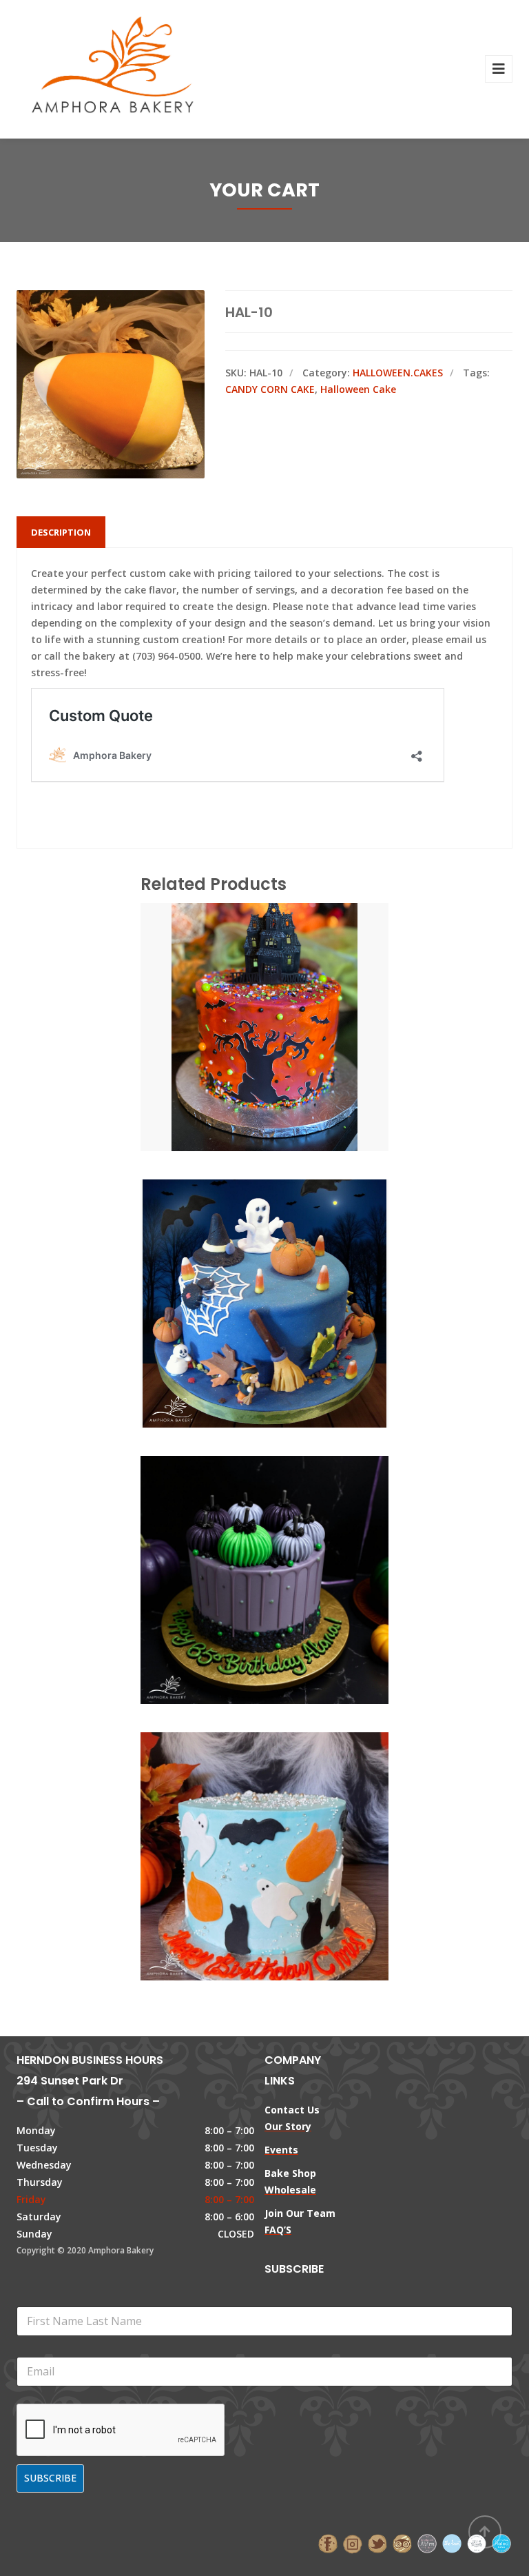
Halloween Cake (358, 389)
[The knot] (452, 2543)
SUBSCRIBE (50, 2478)
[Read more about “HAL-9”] (288, 998)
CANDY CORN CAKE (270, 389)
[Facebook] (328, 2543)
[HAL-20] (241, 1551)
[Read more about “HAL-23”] (288, 1827)
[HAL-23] (241, 1827)
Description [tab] (61, 532)
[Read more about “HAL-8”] (288, 1275)
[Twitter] (377, 2543)
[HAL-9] (241, 998)
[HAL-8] (241, 1275)
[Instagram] (353, 2543)
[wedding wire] (501, 2543)
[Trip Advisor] (402, 2543)
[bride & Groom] (427, 2543)
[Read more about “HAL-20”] (288, 1551)
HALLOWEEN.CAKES (398, 373)
